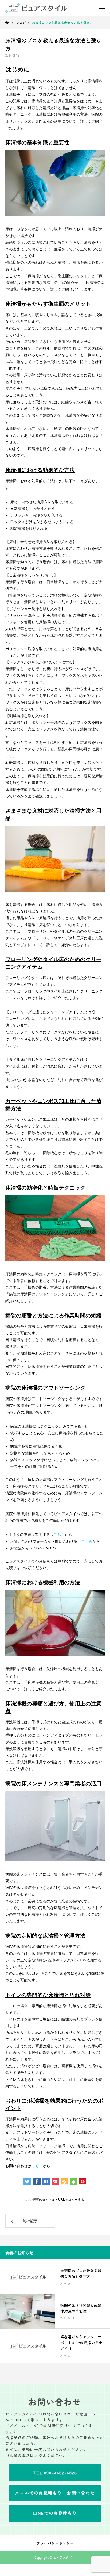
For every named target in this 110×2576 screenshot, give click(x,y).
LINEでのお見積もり (55, 2513)
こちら (87, 1542)
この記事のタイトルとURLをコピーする (55, 2200)
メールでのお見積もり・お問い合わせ (55, 2493)
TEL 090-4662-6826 (55, 2473)
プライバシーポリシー (55, 2543)
